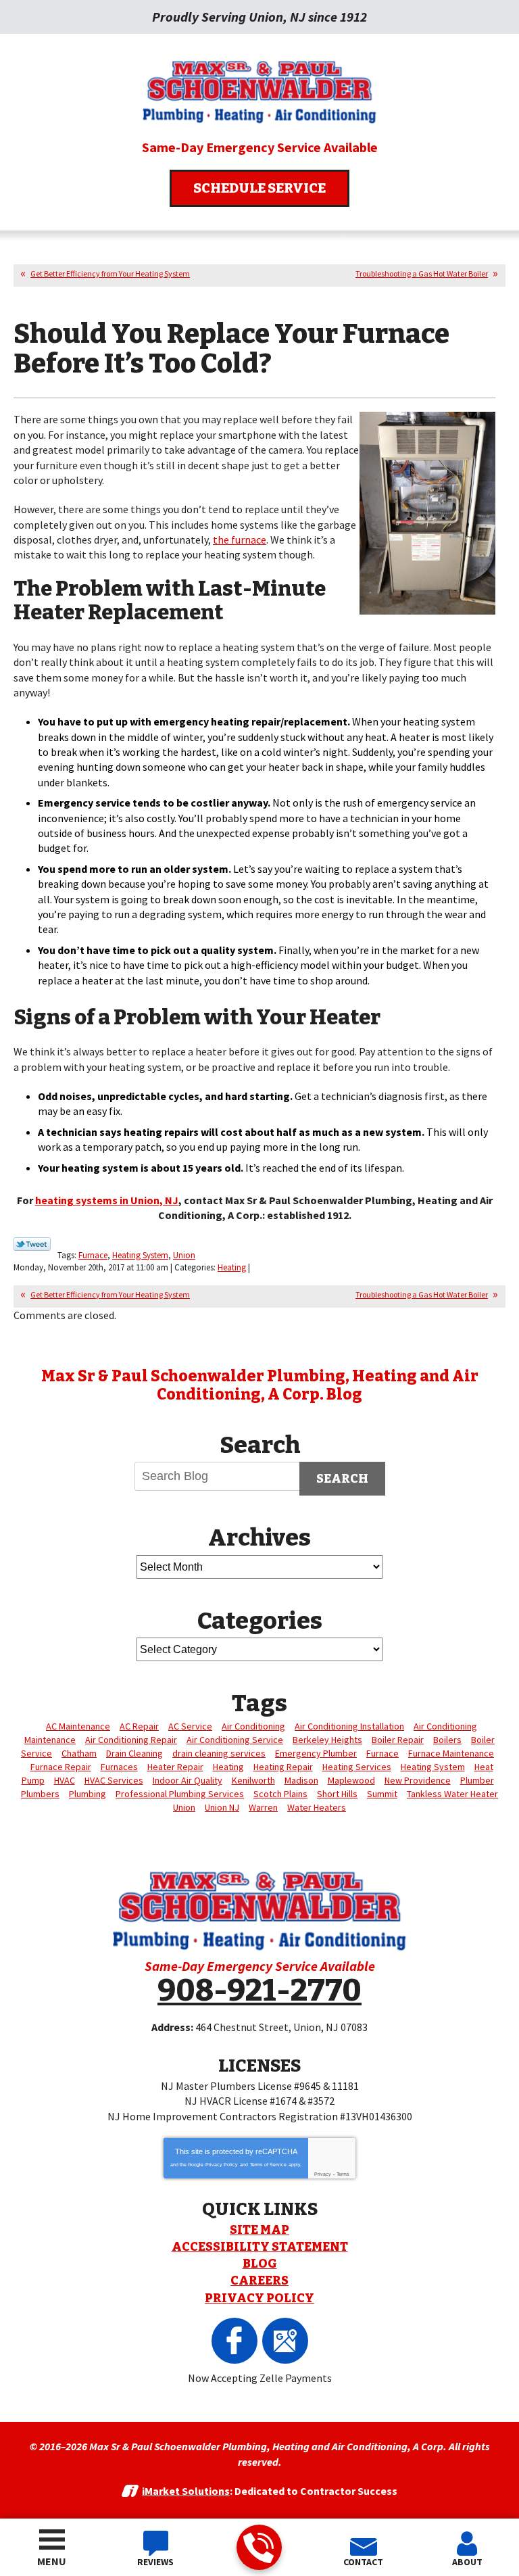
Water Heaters (317, 1807)
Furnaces (119, 1767)
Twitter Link (32, 1244)
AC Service (190, 1726)
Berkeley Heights (327, 1740)
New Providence (418, 1780)
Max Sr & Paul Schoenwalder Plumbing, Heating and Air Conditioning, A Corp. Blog (260, 1385)
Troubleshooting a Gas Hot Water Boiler (422, 273)
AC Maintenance (78, 1726)
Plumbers (40, 1794)
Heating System (140, 1255)
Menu (52, 2561)
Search (342, 1479)
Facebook (234, 2341)
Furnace (93, 1255)
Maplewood (351, 1780)
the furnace (240, 540)
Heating (232, 1267)
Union (184, 1255)
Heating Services (357, 1767)
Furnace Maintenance (451, 1753)
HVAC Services (114, 1780)
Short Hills (337, 1794)
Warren (263, 1807)
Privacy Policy (222, 2165)
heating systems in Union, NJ (107, 1200)
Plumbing (88, 1794)
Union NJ (222, 1807)
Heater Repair (175, 1767)
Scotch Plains (280, 1794)
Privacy (323, 2174)
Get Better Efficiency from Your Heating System (110, 273)
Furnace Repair (61, 1767)
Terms (343, 2174)
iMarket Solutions (186, 2491)
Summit (382, 1794)
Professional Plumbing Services (180, 1794)
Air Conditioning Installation (349, 1726)
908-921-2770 (259, 2547)
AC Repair (139, 1726)
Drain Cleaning (134, 1753)
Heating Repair (283, 1767)
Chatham (79, 1753)
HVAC (65, 1780)
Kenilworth (253, 1780)
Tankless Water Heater (452, 1794)
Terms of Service (268, 2165)
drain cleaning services (219, 1753)
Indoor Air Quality (188, 1780)
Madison (301, 1780)
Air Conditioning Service (235, 1740)
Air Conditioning (253, 1726)
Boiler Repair (398, 1740)
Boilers (447, 1740)
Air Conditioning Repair (131, 1740)
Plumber (477, 1780)
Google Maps (285, 2341)
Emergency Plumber (316, 1753)
